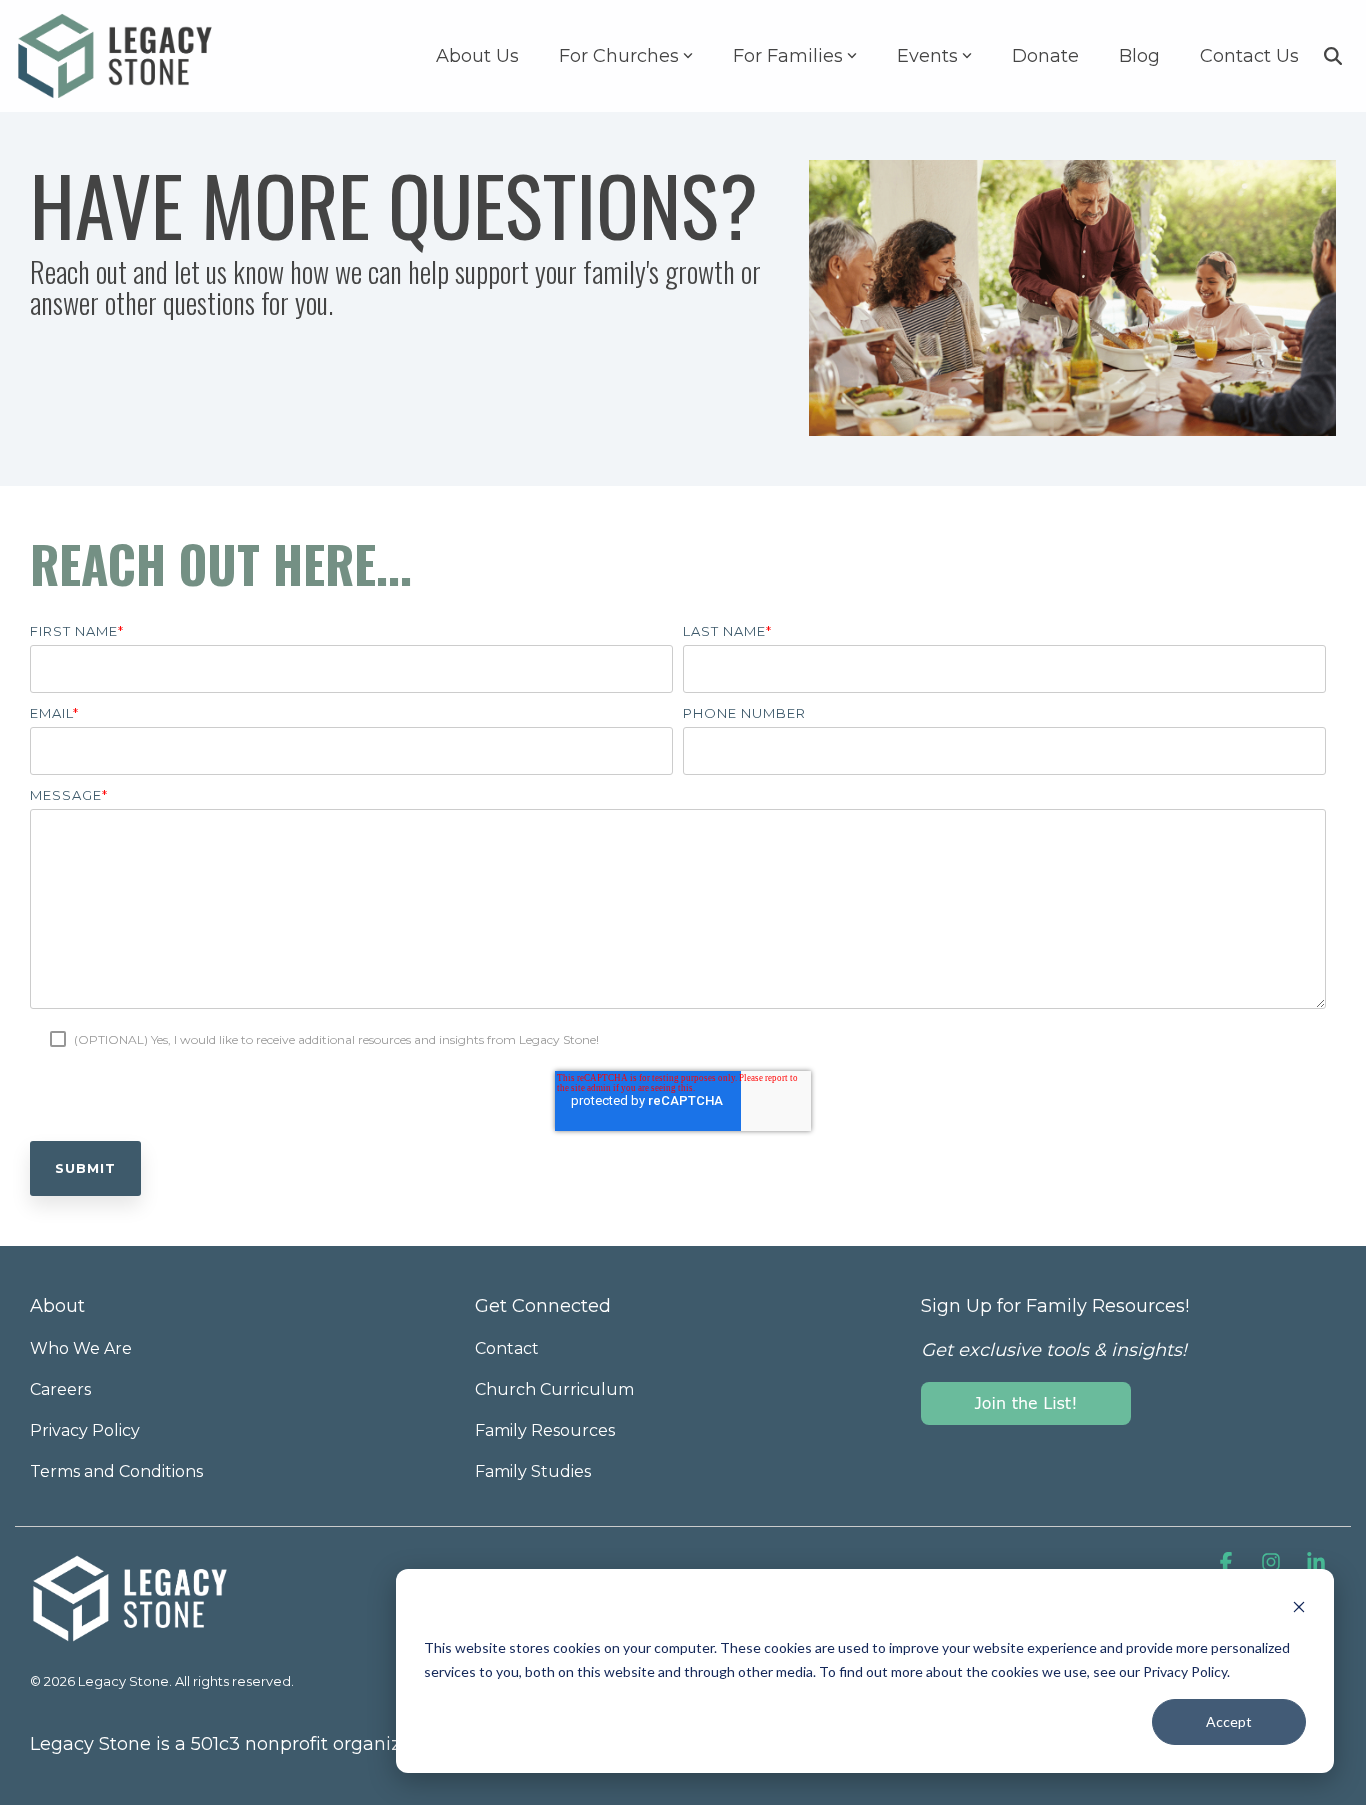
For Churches (619, 56)
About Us (477, 56)
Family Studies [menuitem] (533, 1471)
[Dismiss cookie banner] (1299, 1609)
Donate (1045, 56)
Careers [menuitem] (60, 1389)
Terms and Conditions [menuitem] (116, 1471)
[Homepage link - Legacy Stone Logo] (130, 1634)
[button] (1228, 1563)
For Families (788, 56)
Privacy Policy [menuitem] (85, 1430)
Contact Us (1249, 56)
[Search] (1333, 56)
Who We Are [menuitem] (81, 1348)
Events (927, 56)
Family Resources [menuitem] (545, 1430)
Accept (1229, 1721)
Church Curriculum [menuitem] (554, 1389)
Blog (1139, 56)
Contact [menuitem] (507, 1348)
